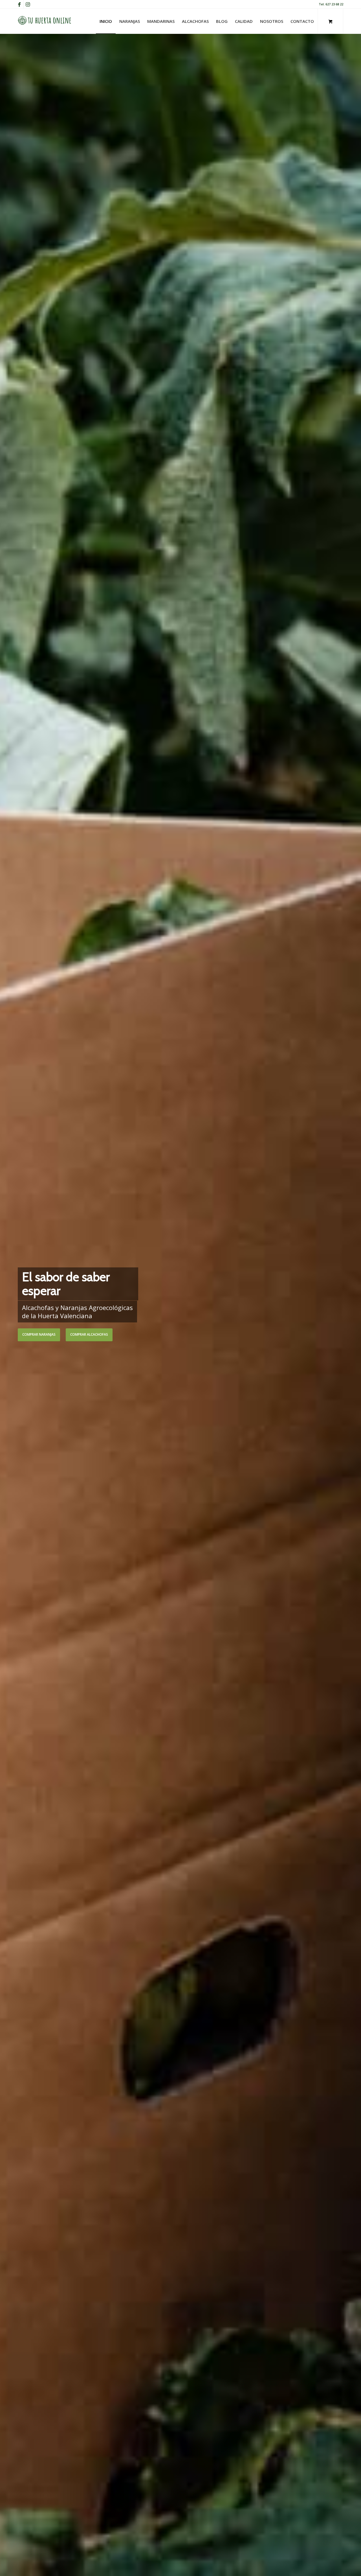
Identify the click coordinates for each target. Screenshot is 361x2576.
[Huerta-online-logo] (45, 21)
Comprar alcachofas (89, 1334)
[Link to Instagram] (28, 4)
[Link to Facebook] (19, 4)
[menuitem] (106, 21)
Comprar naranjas (39, 1334)
